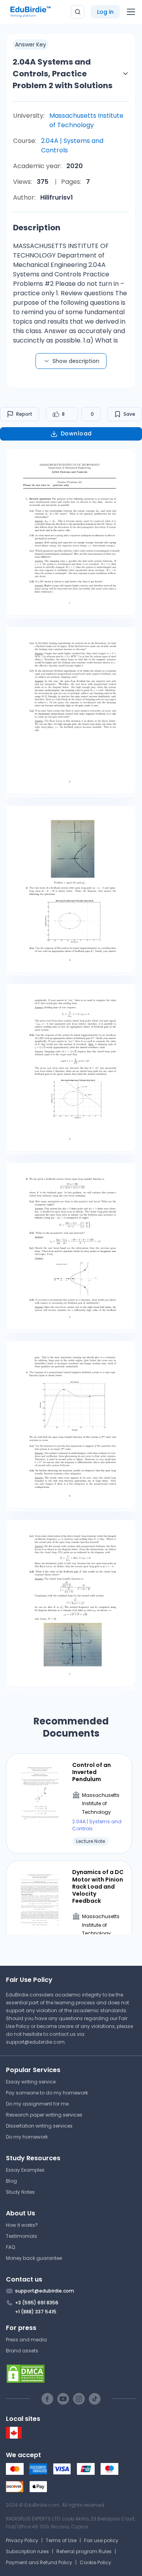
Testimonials (21, 2236)
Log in (105, 12)
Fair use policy (101, 2540)
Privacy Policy (22, 2540)
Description (37, 228)
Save (129, 414)
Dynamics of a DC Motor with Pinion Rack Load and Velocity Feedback (98, 1886)
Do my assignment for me (37, 2104)
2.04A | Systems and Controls (72, 145)
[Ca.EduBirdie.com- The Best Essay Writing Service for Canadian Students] (14, 2437)
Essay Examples (25, 2170)
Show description (76, 361)
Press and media (26, 2340)
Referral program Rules (84, 2551)
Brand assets (22, 2351)
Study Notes (20, 2192)
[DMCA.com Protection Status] (71, 2374)
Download (76, 433)
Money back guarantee (34, 2258)
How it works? (22, 2225)
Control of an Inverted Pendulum (92, 1772)
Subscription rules (27, 2551)
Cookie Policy (95, 2562)
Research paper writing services (44, 2115)
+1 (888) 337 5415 (36, 2312)
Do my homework (27, 2137)
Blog (11, 2181)
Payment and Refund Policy (39, 2562)
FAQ (10, 2247)
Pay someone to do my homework (47, 2093)
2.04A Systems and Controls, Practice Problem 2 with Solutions (63, 74)
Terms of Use (61, 2540)
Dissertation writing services (39, 2126)
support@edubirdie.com (35, 2042)
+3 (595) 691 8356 (37, 2303)
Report (24, 414)
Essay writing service (31, 2082)
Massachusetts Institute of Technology (86, 120)
